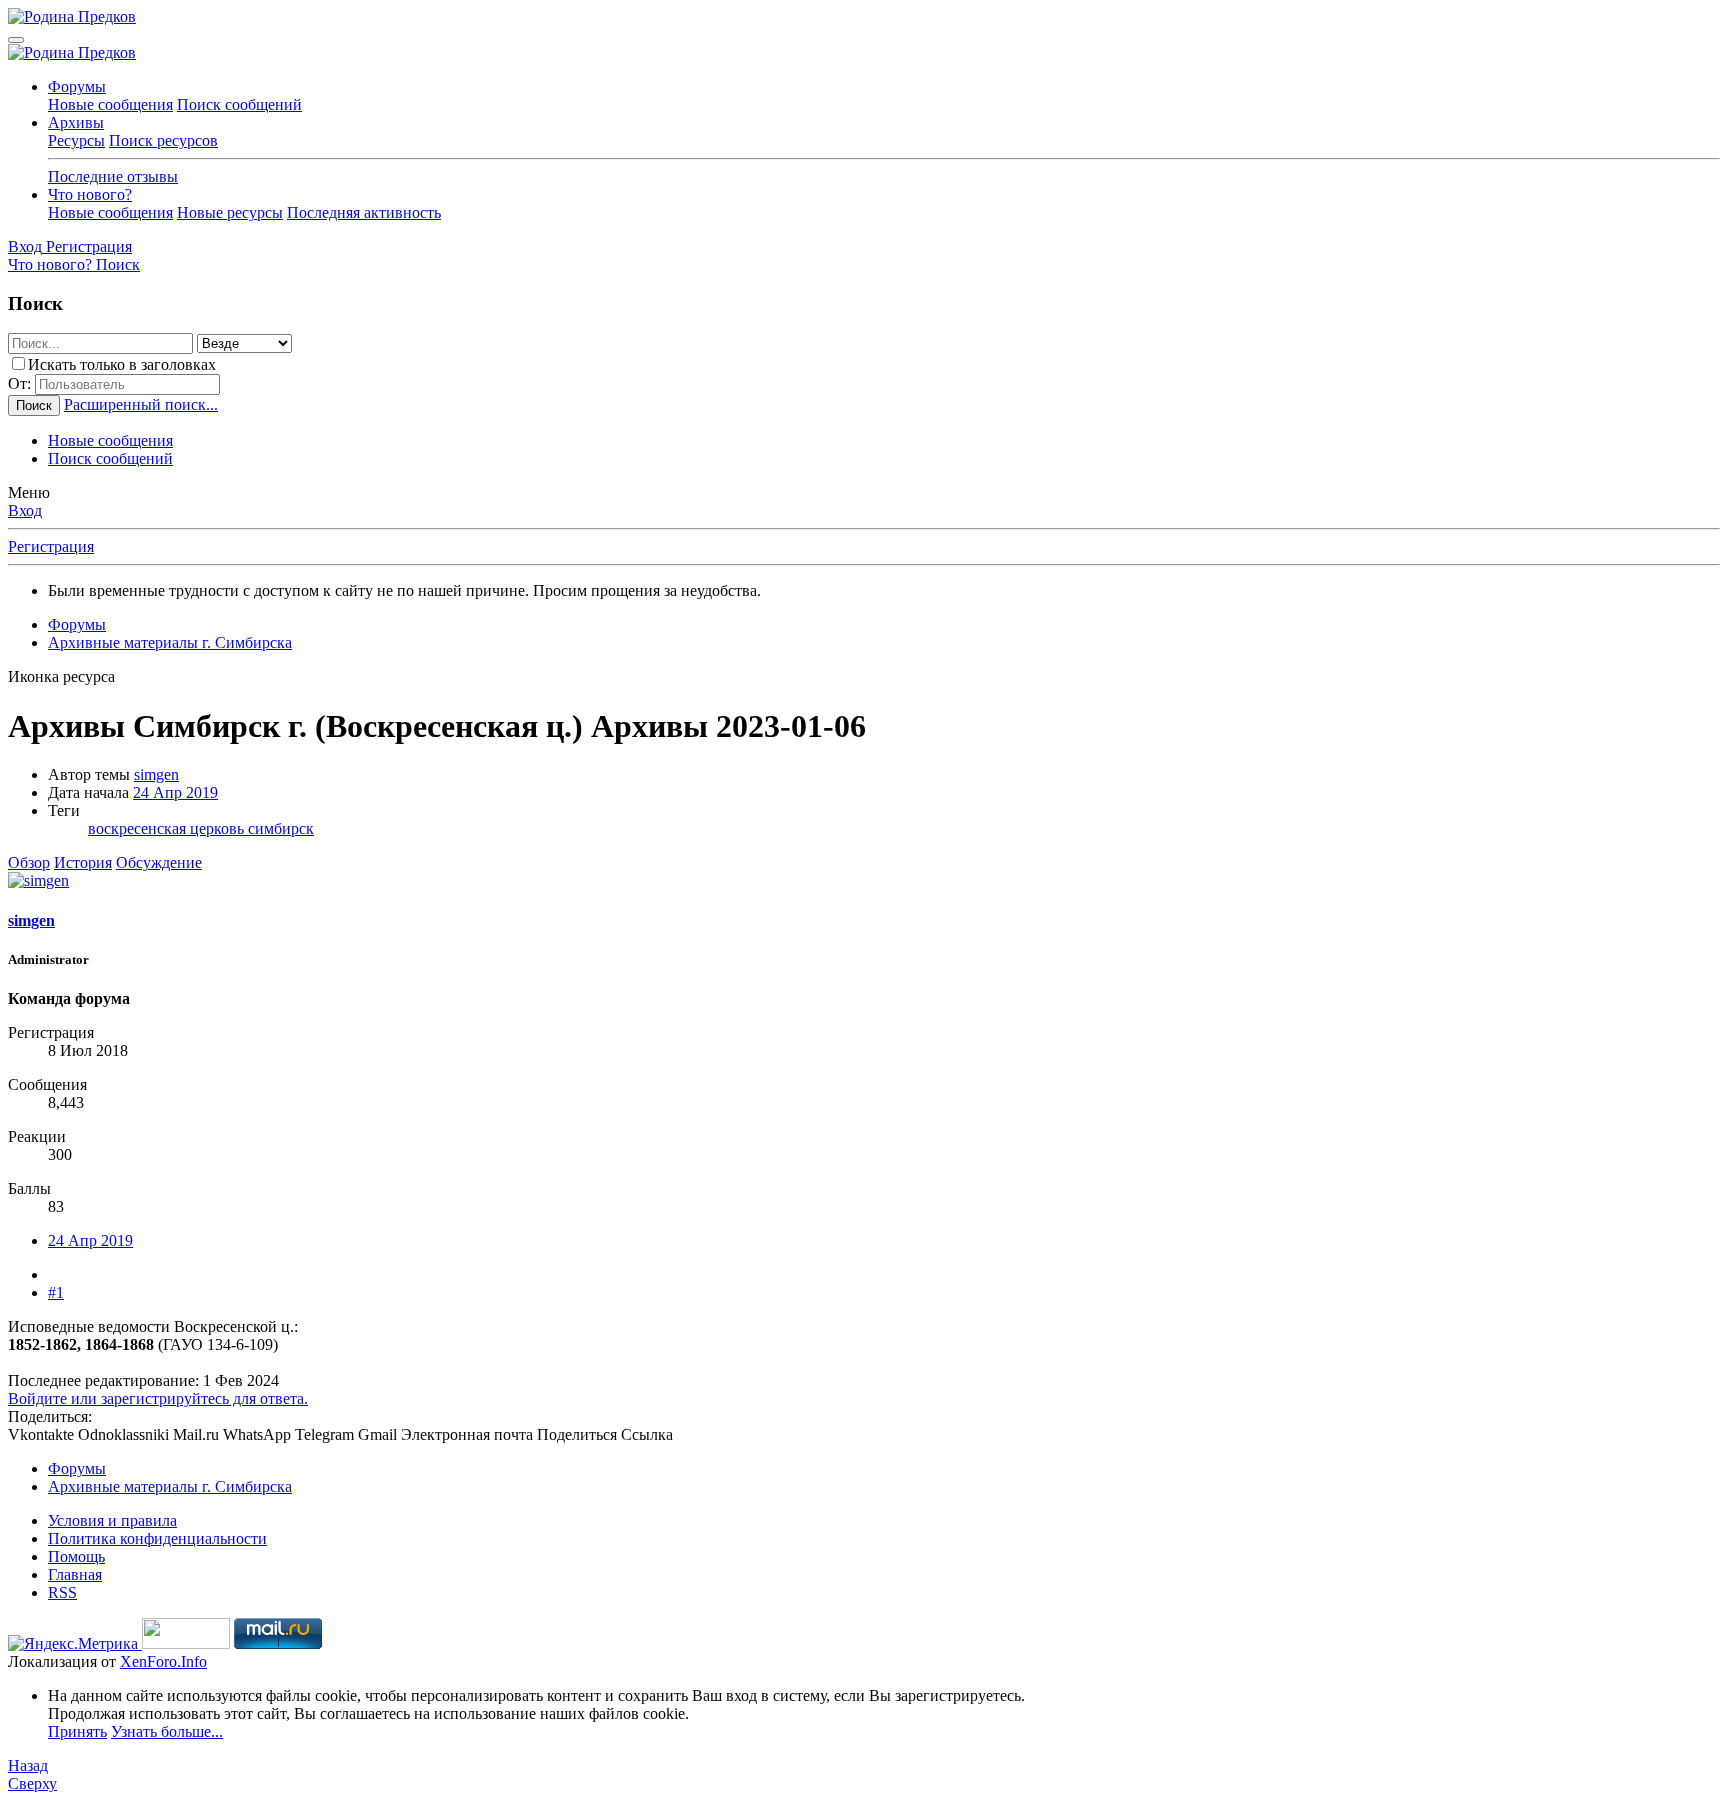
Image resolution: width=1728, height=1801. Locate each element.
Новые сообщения (110, 104)
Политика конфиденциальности (157, 1538)
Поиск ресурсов (163, 140)
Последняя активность (364, 212)
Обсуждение (159, 862)
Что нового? (90, 194)
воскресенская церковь (168, 828)
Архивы (76, 122)
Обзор (29, 862)
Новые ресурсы (230, 212)
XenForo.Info (163, 1661)
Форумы (77, 86)
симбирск (281, 828)
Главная (75, 1574)
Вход (25, 510)
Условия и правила (112, 1520)
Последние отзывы (113, 176)
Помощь (76, 1556)
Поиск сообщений (239, 104)
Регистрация (51, 546)
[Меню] (16, 40)
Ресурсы (76, 140)
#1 (56, 1292)
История (83, 862)
